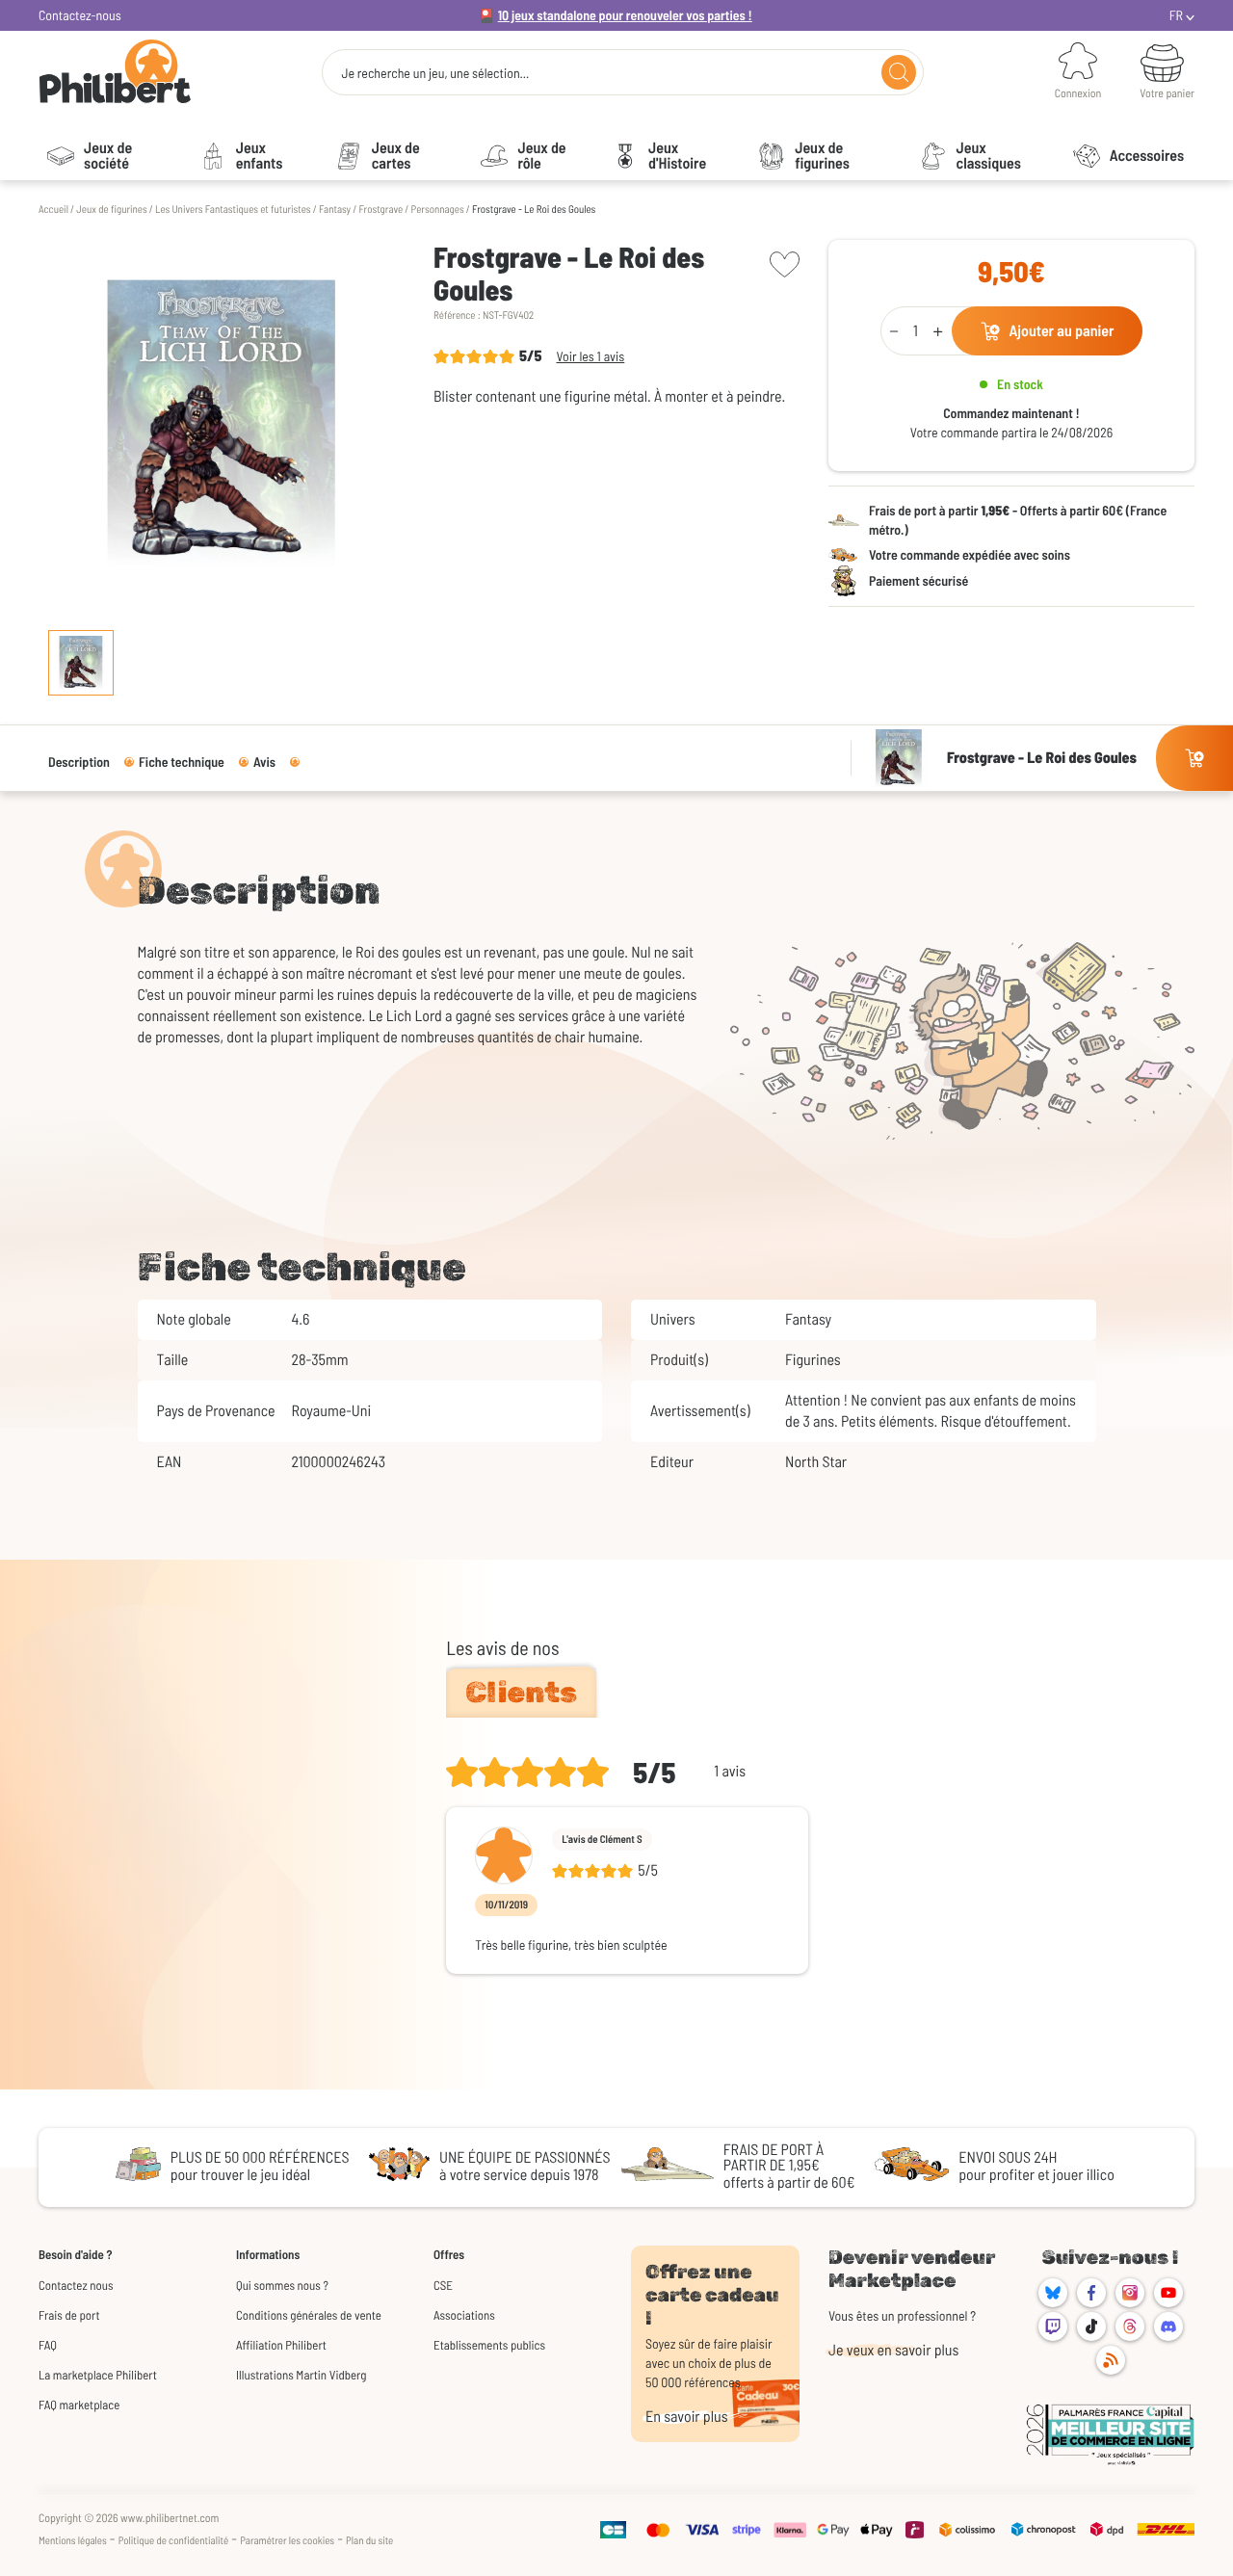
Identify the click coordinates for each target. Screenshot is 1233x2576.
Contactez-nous (80, 15)
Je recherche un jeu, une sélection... (435, 73)
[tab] (521, 1693)
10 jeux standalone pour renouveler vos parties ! (625, 15)
